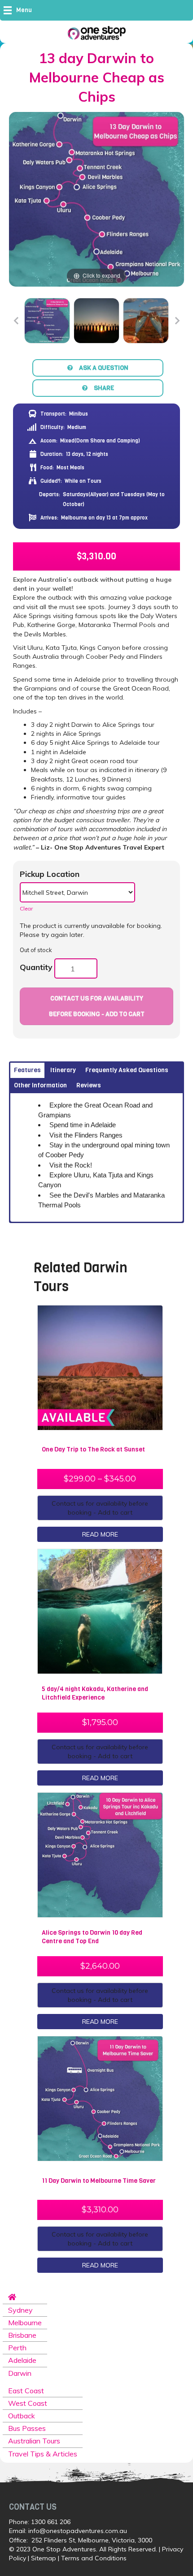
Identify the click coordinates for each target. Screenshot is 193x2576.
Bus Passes (27, 2428)
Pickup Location (50, 874)
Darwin (20, 2373)
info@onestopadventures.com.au (78, 2531)
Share (104, 388)
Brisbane (22, 2335)
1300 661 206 (51, 2522)
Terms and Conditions (94, 2558)
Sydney (20, 2310)
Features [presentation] (27, 1070)
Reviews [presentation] (89, 1085)
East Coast (26, 2391)
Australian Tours (34, 2441)
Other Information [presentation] (40, 1085)
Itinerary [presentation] (63, 1070)
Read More (100, 1534)
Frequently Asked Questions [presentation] (127, 1070)
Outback (22, 2416)
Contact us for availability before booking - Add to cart (97, 1006)
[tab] (27, 1070)
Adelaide (22, 2360)
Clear (26, 908)
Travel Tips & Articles (43, 2454)
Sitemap (44, 2558)
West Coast (28, 2403)
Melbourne (25, 2323)
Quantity (36, 967)
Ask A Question (104, 368)
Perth (17, 2348)
